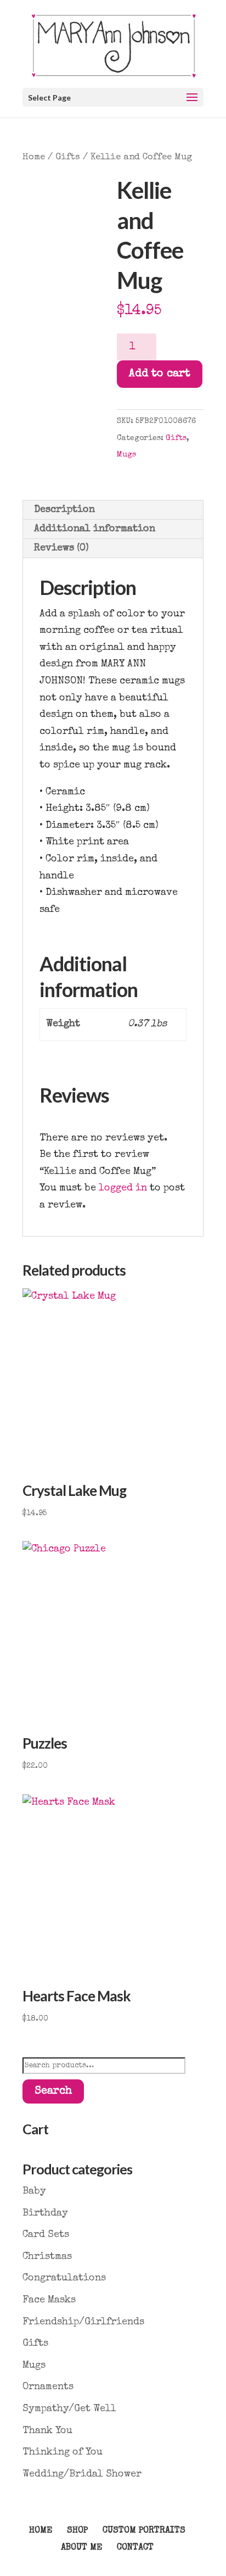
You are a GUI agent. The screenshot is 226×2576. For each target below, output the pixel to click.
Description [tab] (64, 510)
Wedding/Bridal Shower (82, 2474)
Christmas (47, 2257)
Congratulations (64, 2278)
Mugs (126, 455)
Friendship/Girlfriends (83, 2322)
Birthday (45, 2213)
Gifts (68, 157)
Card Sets (46, 2235)
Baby (34, 2191)
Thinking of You (63, 2452)
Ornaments (48, 2387)
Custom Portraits (144, 2531)
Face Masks (49, 2300)
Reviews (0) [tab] (61, 548)
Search (53, 2091)
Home (34, 157)
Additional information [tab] (95, 529)
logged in (123, 1188)
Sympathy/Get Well (69, 2409)
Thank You (47, 2431)
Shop (77, 2531)
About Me (81, 2548)
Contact (135, 2548)
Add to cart (160, 374)
